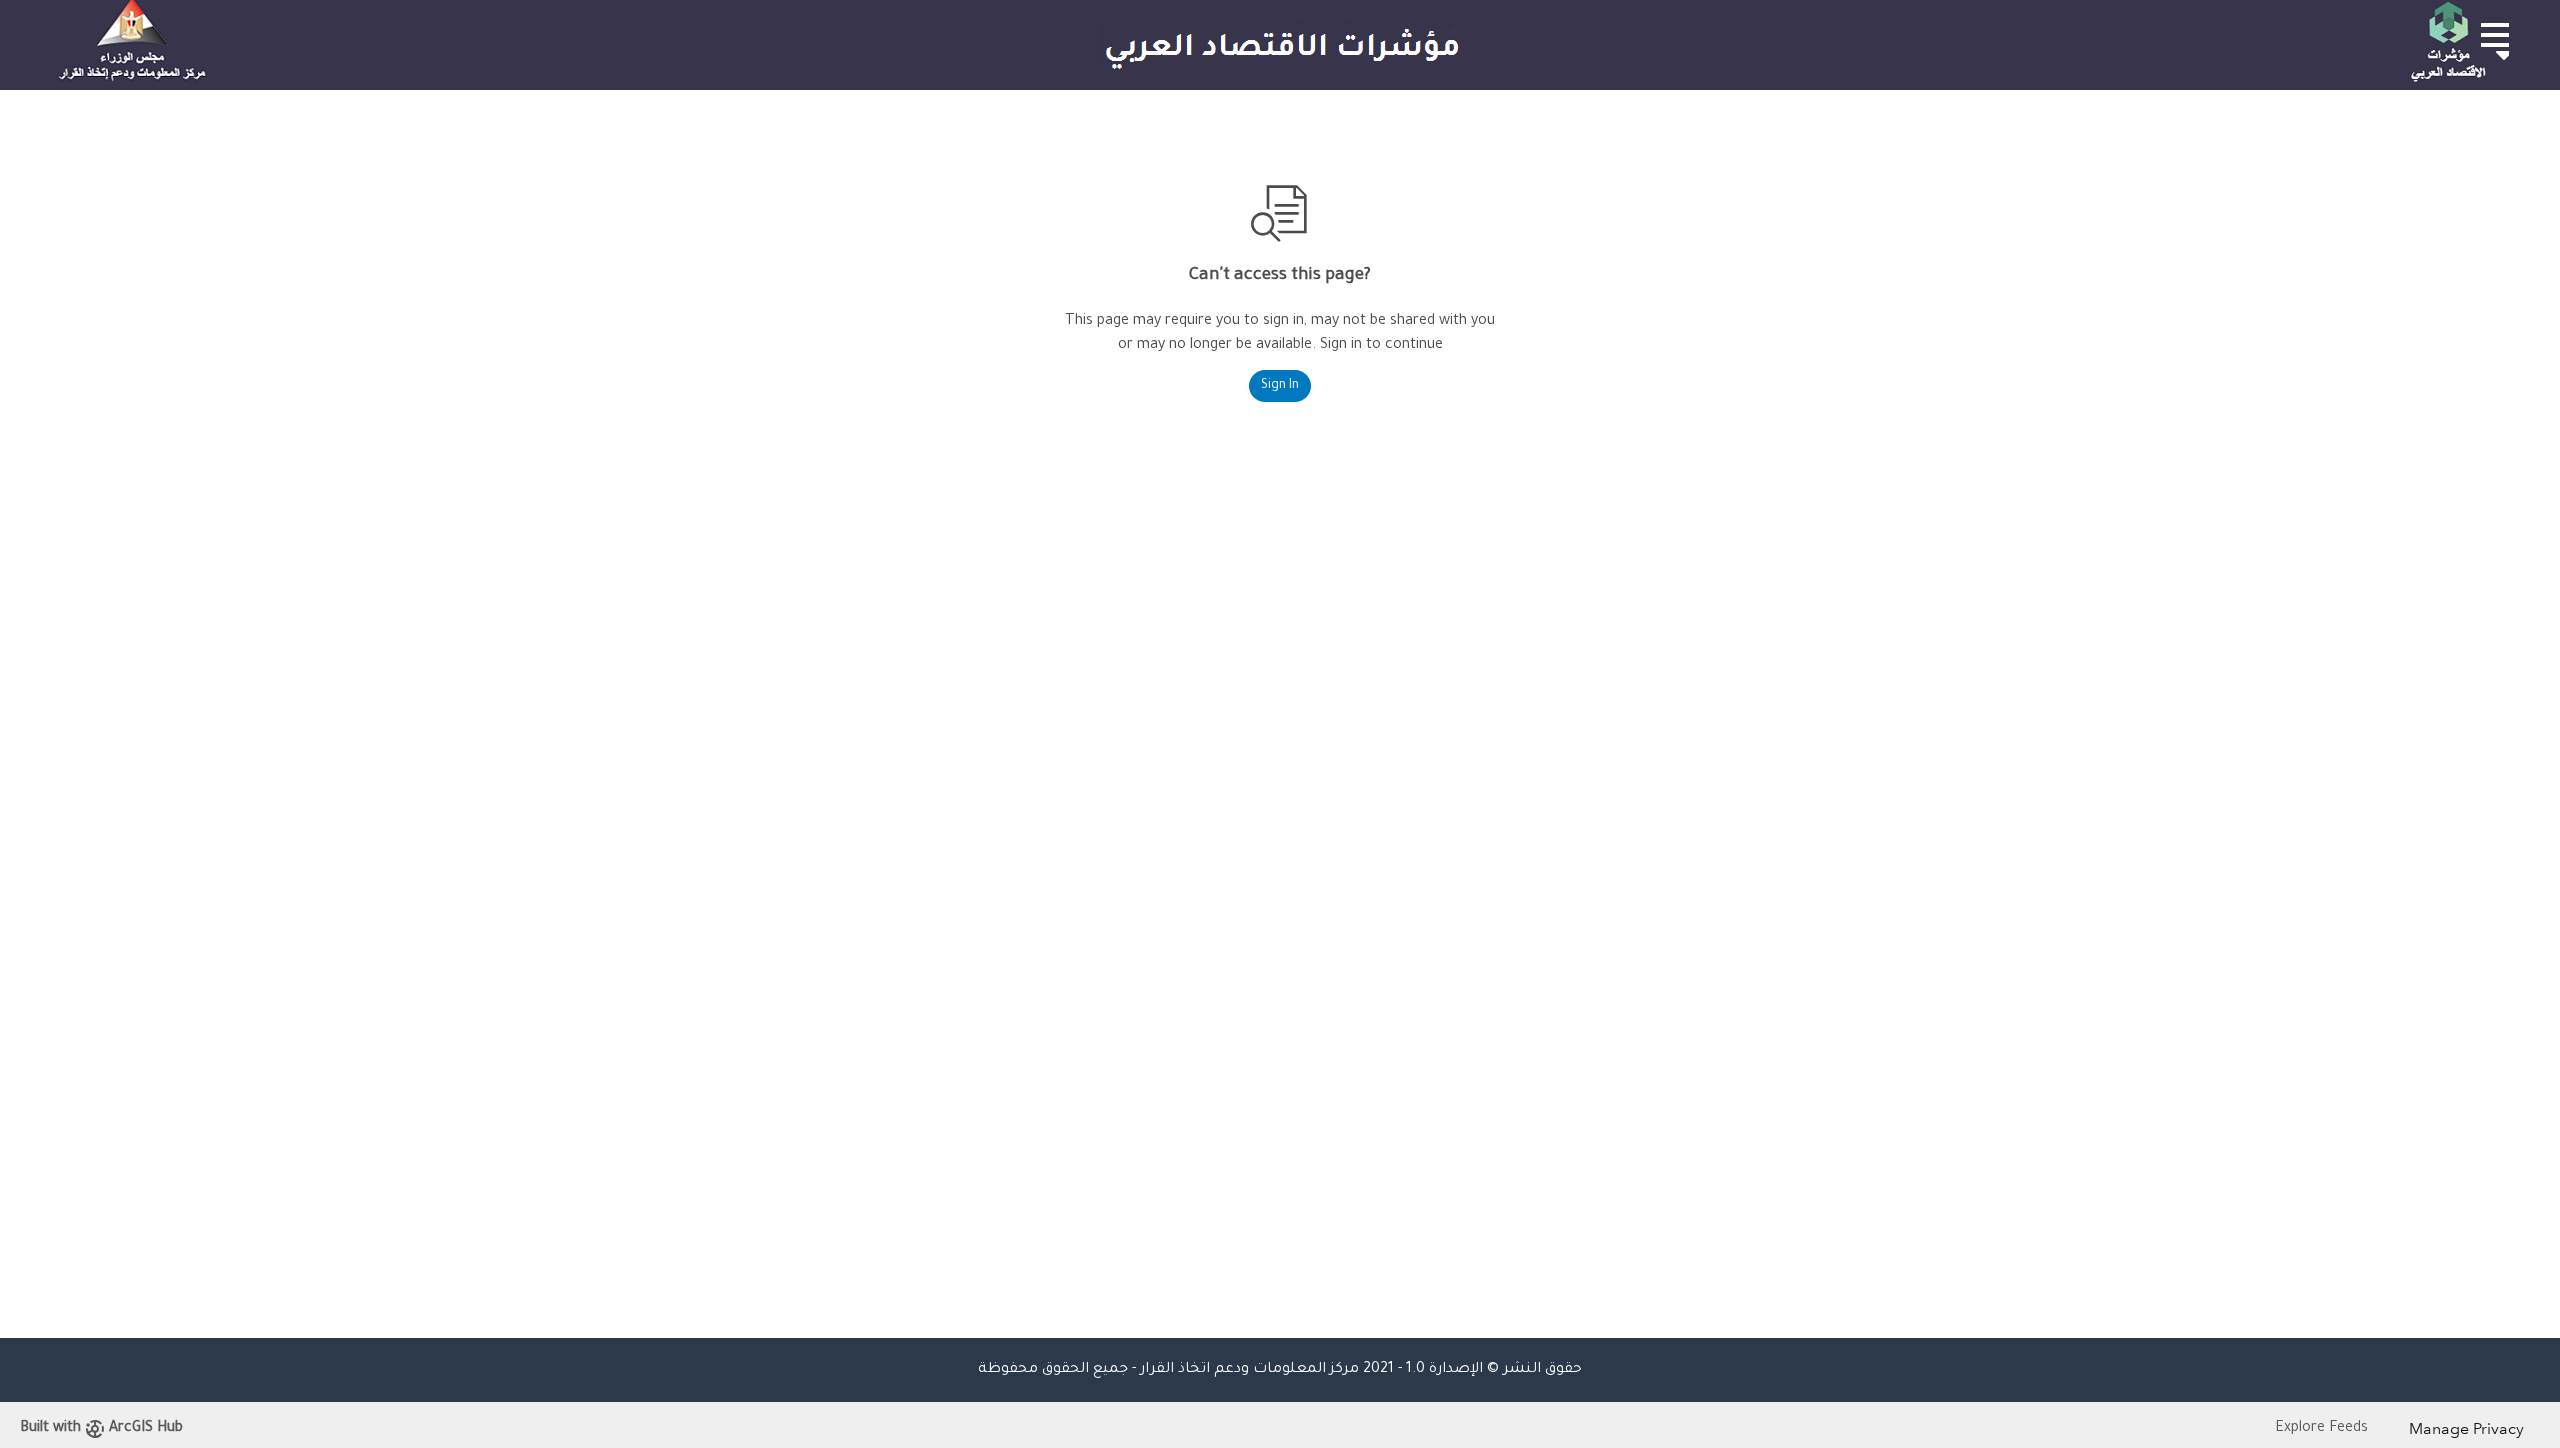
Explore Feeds (2321, 1429)
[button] (2494, 35)
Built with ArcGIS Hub (101, 1429)
